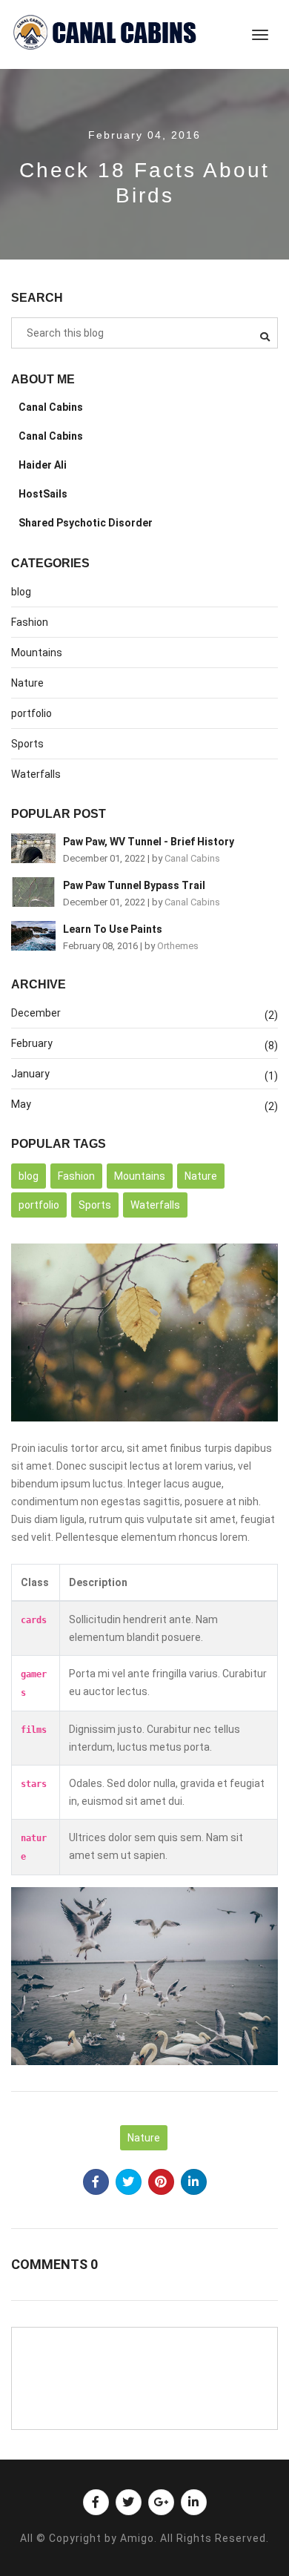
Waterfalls (36, 774)
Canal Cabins (51, 407)
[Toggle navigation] (260, 35)
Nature (27, 683)
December (36, 1013)
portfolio (31, 713)
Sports (27, 744)
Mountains (37, 653)
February (32, 1043)
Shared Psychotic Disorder (86, 523)
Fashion (30, 622)
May (21, 1104)
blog (21, 592)
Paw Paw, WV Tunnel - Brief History (149, 842)
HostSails (43, 494)
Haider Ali (43, 465)
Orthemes (178, 946)
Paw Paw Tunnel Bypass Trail (134, 885)
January (30, 1074)
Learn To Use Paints (113, 929)
